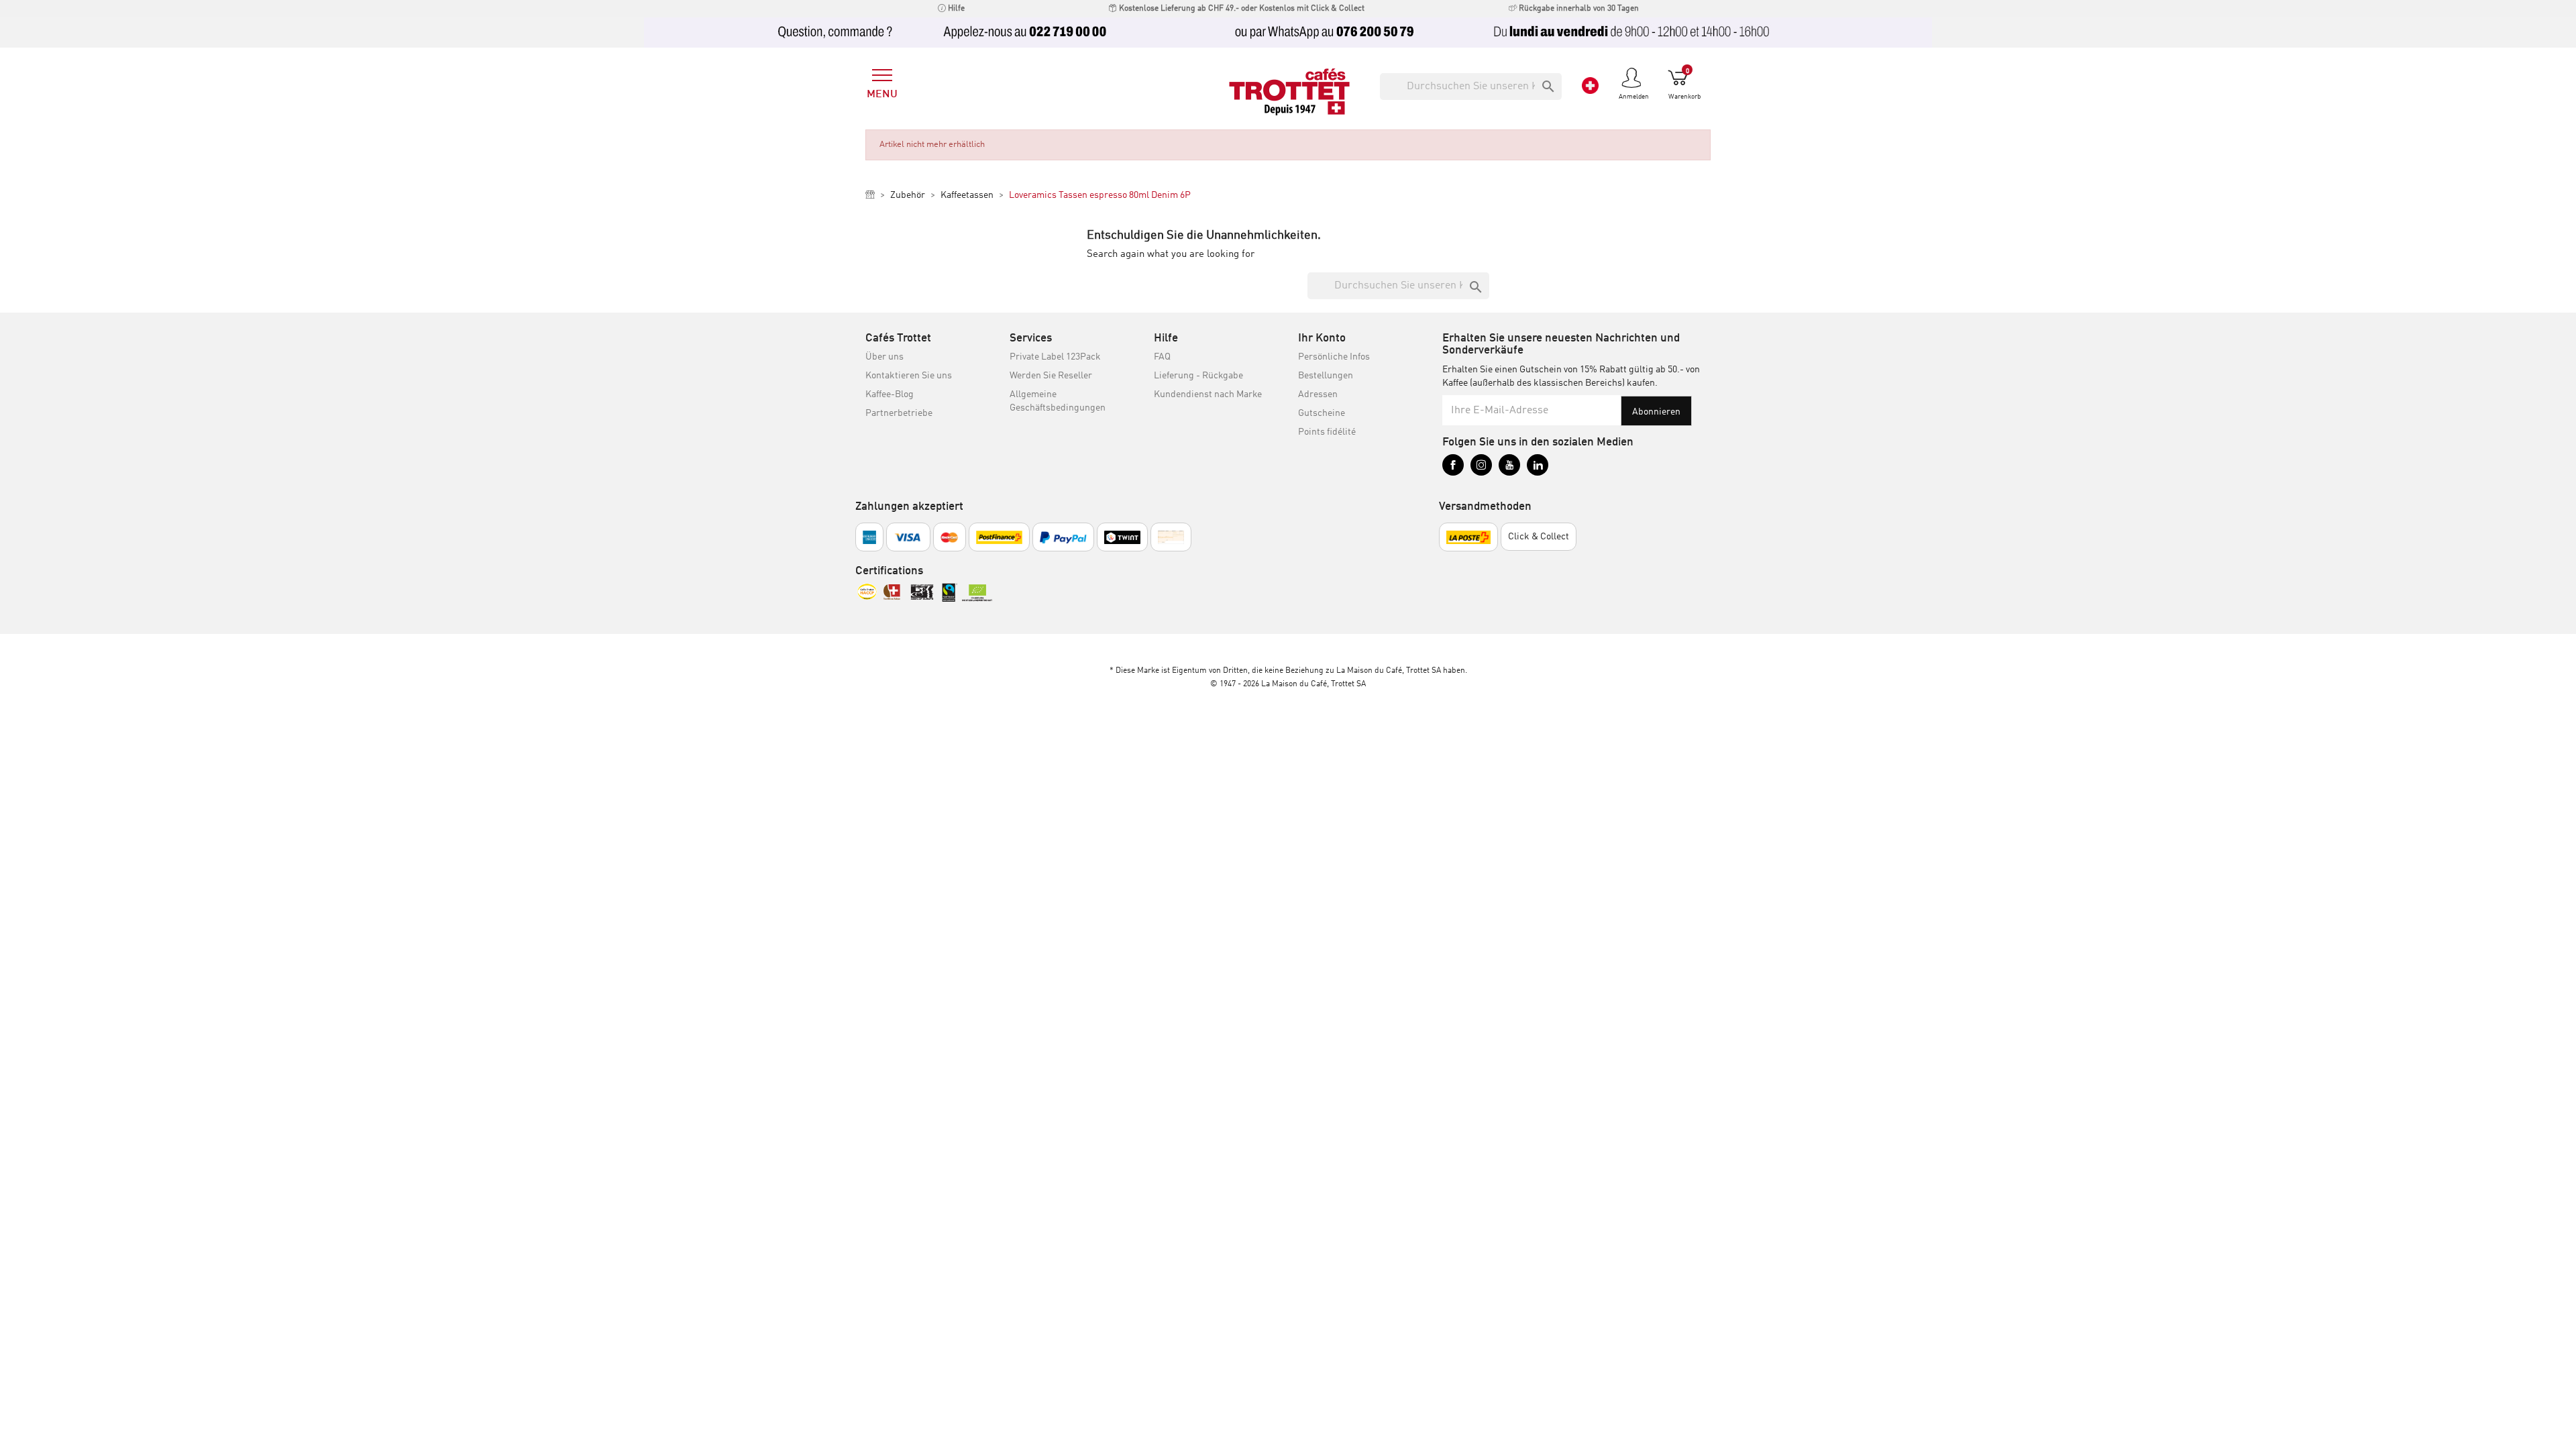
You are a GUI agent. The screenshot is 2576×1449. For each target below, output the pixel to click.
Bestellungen (1326, 376)
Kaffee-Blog (890, 394)
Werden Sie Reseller (1051, 376)
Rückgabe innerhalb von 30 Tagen (1578, 9)
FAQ (1162, 357)
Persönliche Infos (1334, 357)
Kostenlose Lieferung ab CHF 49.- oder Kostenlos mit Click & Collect (1241, 9)
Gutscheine (1322, 413)
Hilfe (955, 9)
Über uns (884, 357)
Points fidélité (1327, 432)
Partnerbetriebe (899, 413)
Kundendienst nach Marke (1208, 394)
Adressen (1318, 394)
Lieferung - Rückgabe (1198, 376)
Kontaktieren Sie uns (909, 376)
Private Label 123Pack (1055, 357)
